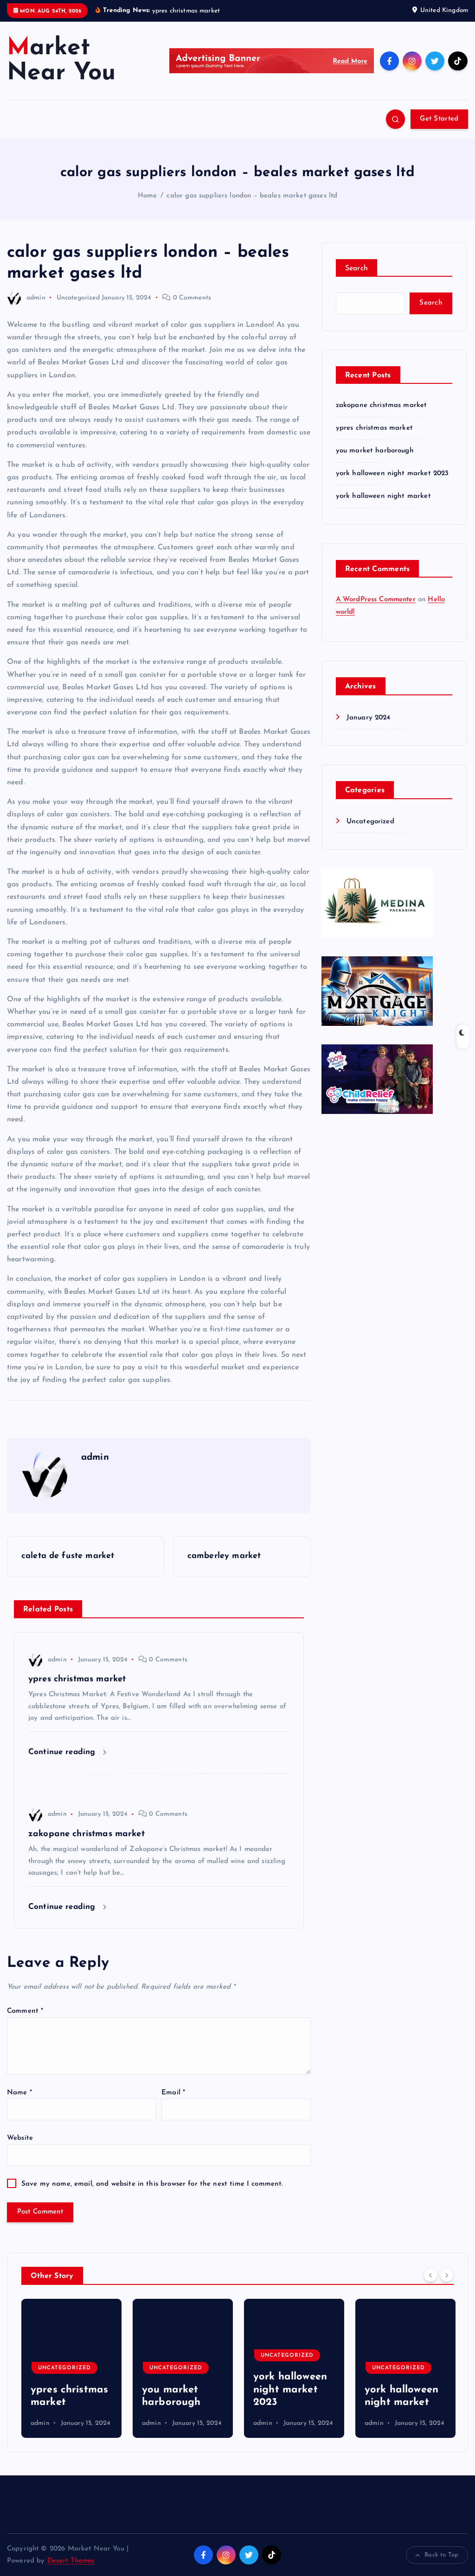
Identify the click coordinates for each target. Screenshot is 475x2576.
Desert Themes (71, 2561)
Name (19, 2093)
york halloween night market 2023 (392, 474)
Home (148, 196)
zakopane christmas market (382, 405)
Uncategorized (78, 298)
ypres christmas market (374, 428)
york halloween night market (383, 496)
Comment (25, 2011)
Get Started (439, 119)
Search (357, 268)
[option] (71, 2368)
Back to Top (441, 2555)
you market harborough (375, 451)
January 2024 (369, 718)
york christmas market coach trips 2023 (401, 2390)
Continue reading (63, 1752)
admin (36, 298)
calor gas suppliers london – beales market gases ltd (252, 196)
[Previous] (430, 2275)
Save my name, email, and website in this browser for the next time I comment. (152, 2184)
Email (173, 2093)
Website (20, 2138)
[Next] (447, 2275)
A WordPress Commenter (376, 600)
